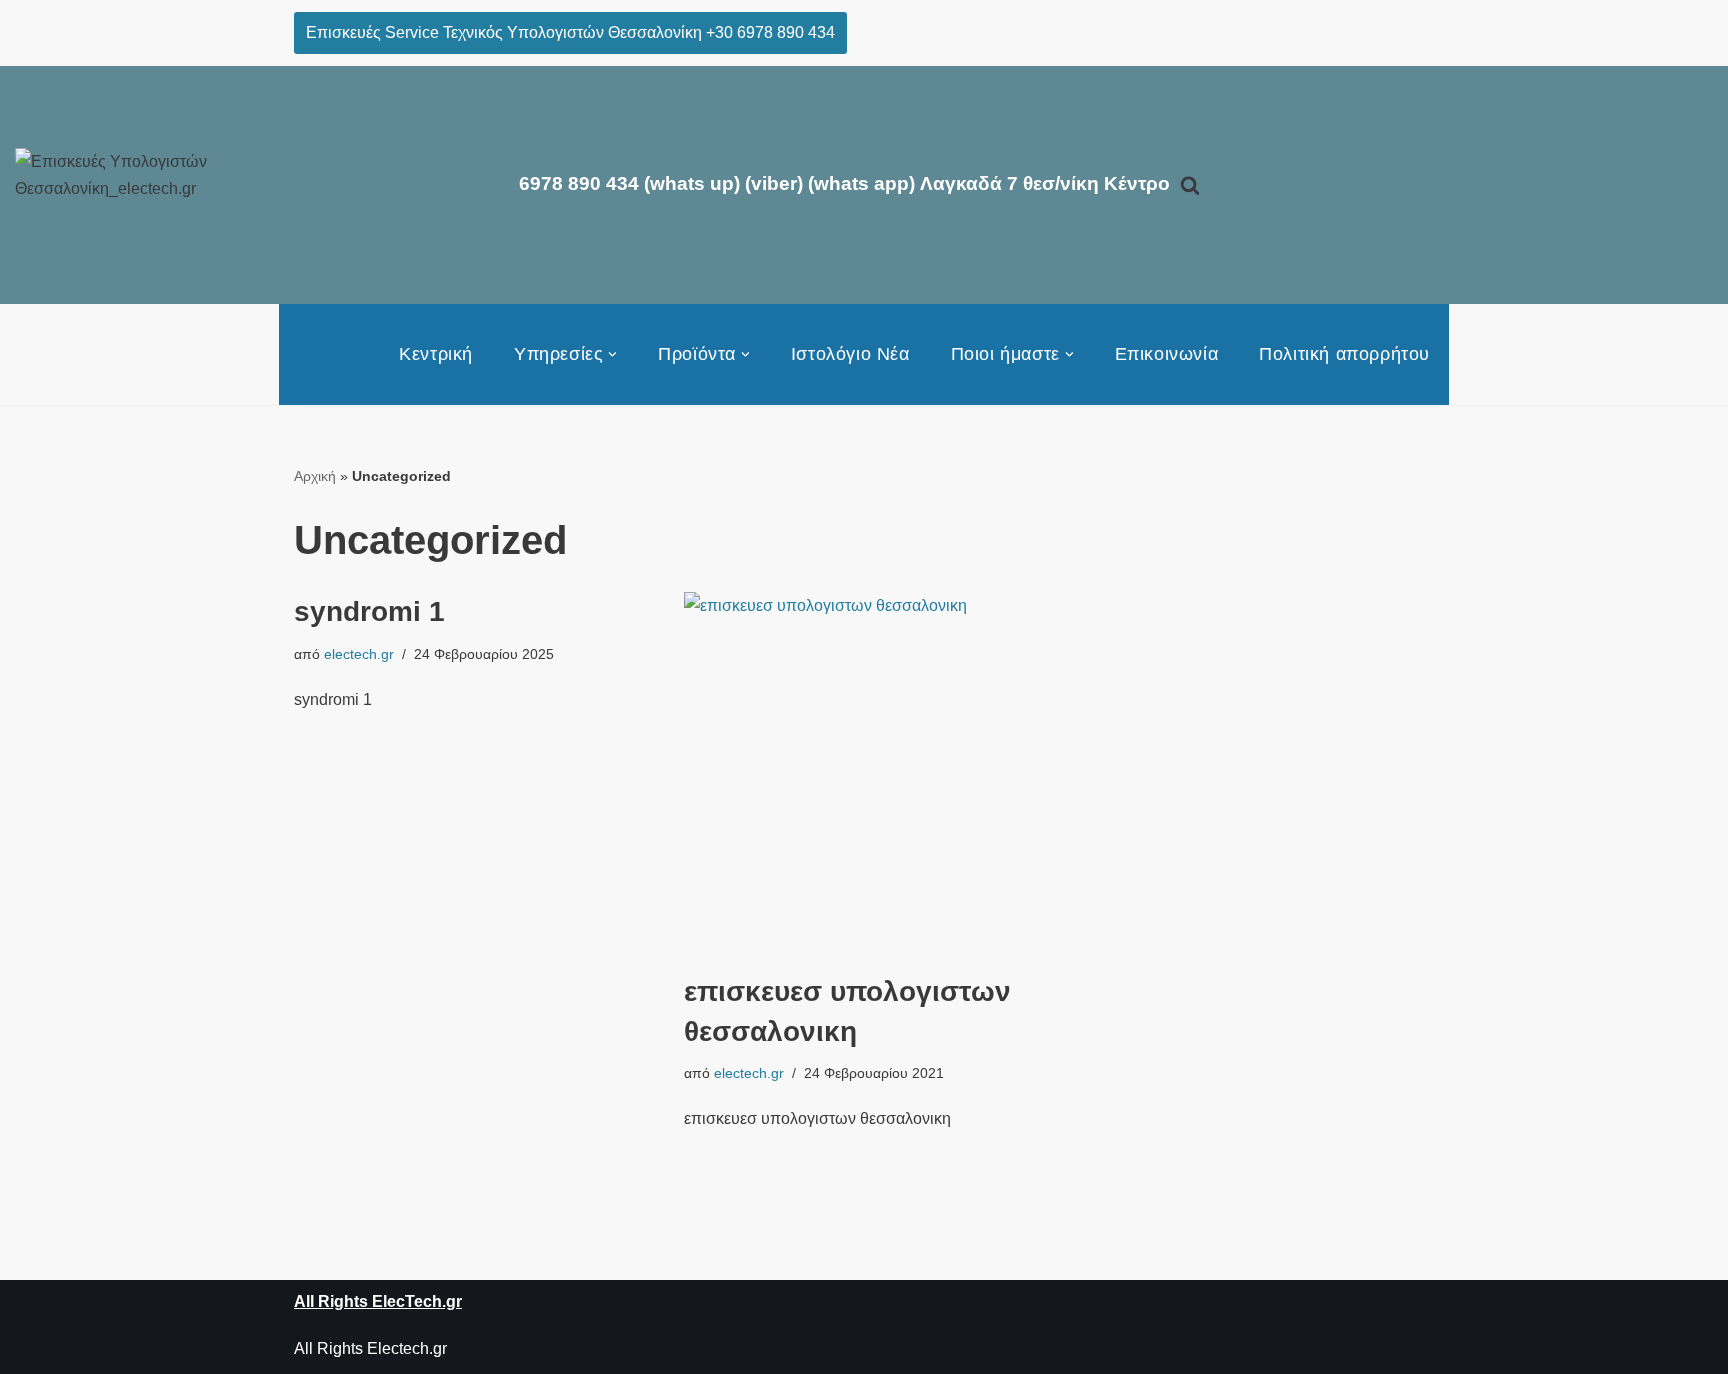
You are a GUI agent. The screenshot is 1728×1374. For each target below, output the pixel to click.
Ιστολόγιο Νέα (850, 354)
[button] (612, 354)
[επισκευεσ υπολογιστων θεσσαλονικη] (864, 772)
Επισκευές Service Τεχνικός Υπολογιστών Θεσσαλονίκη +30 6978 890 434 (570, 32)
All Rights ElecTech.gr (378, 1301)
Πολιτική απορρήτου (1344, 354)
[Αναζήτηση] (1190, 185)
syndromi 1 (369, 611)
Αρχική (315, 476)
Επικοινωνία (1167, 354)
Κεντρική (436, 354)
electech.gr (359, 654)
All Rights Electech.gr (370, 1348)
